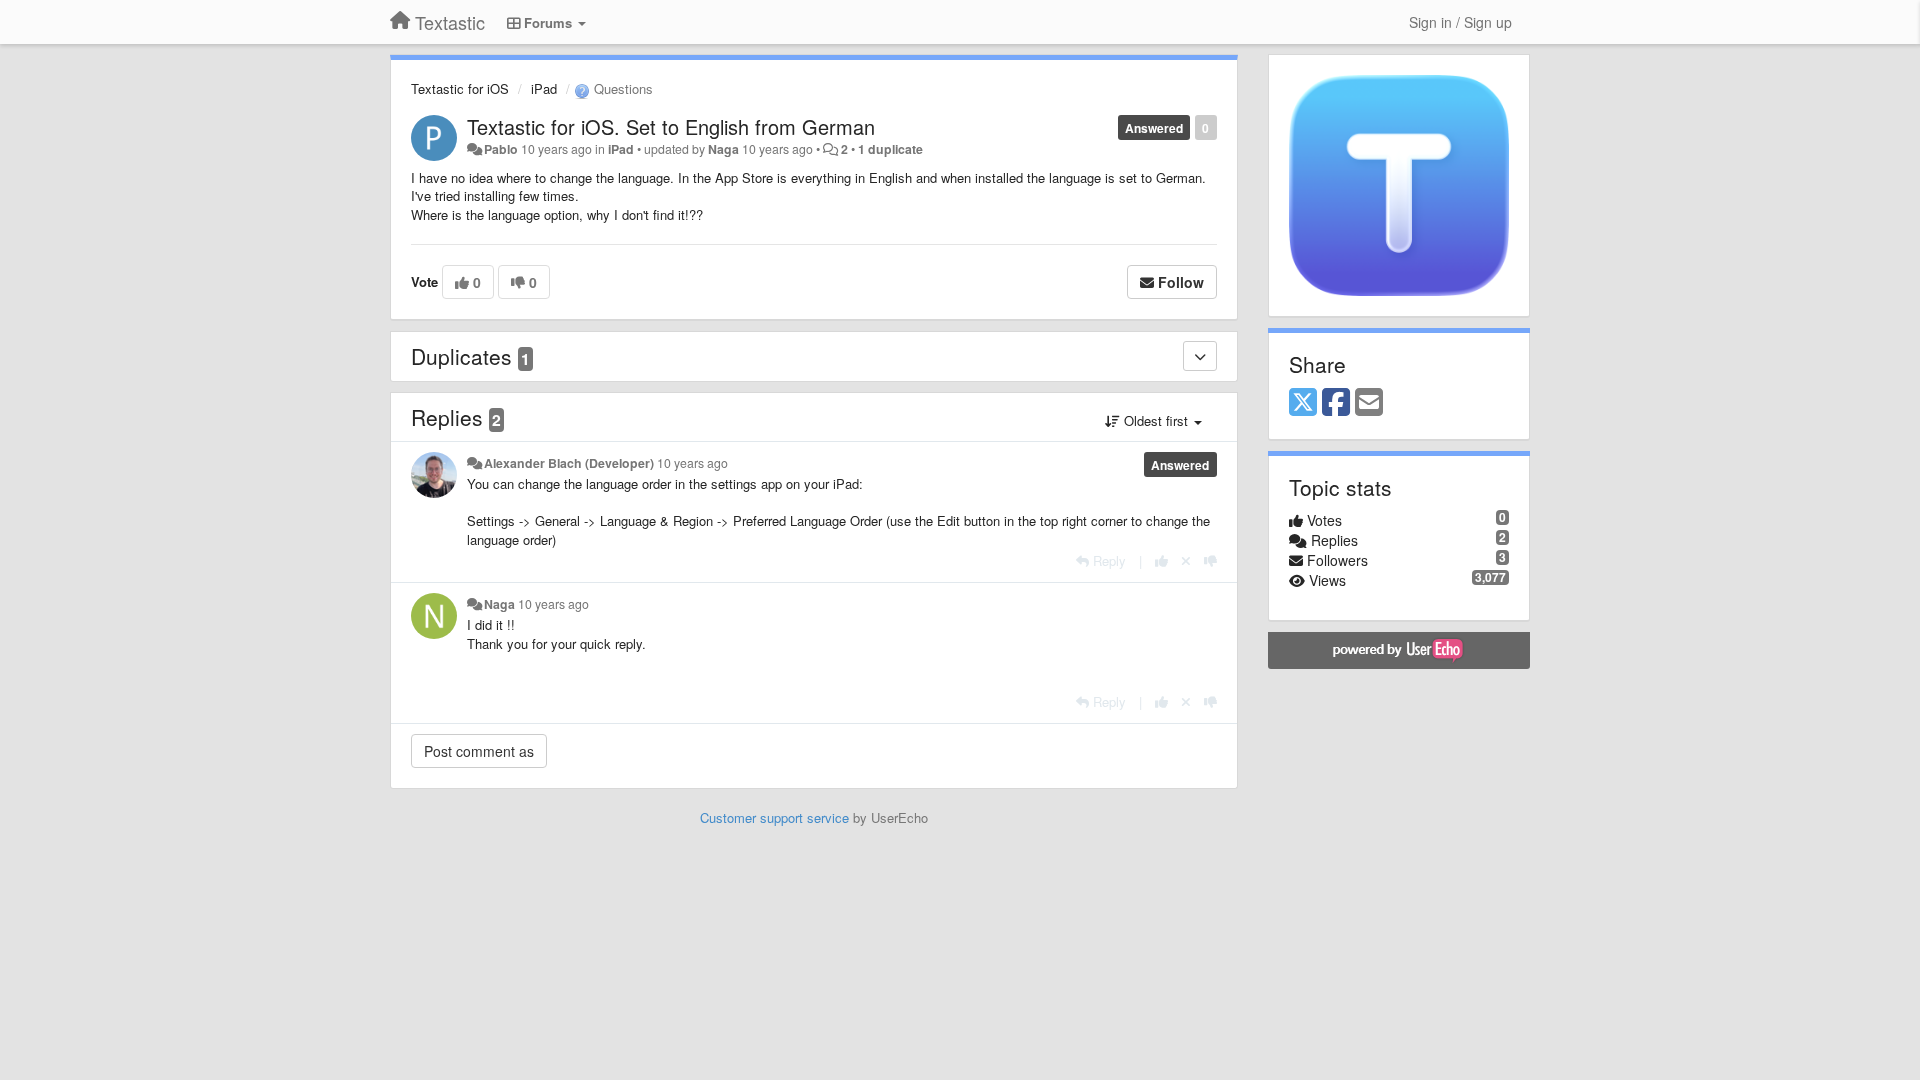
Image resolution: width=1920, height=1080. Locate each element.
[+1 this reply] (1161, 560)
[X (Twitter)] (1303, 403)
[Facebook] (1336, 403)
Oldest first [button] (1156, 420)
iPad (544, 88)
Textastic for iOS (460, 88)
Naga (723, 149)
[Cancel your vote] (1186, 560)
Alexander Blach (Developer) (569, 463)
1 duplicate (890, 149)
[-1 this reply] (1210, 560)
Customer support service (774, 817)
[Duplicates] (1200, 356)
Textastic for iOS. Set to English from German (671, 126)
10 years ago (692, 463)
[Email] (1369, 403)
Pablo (501, 149)
